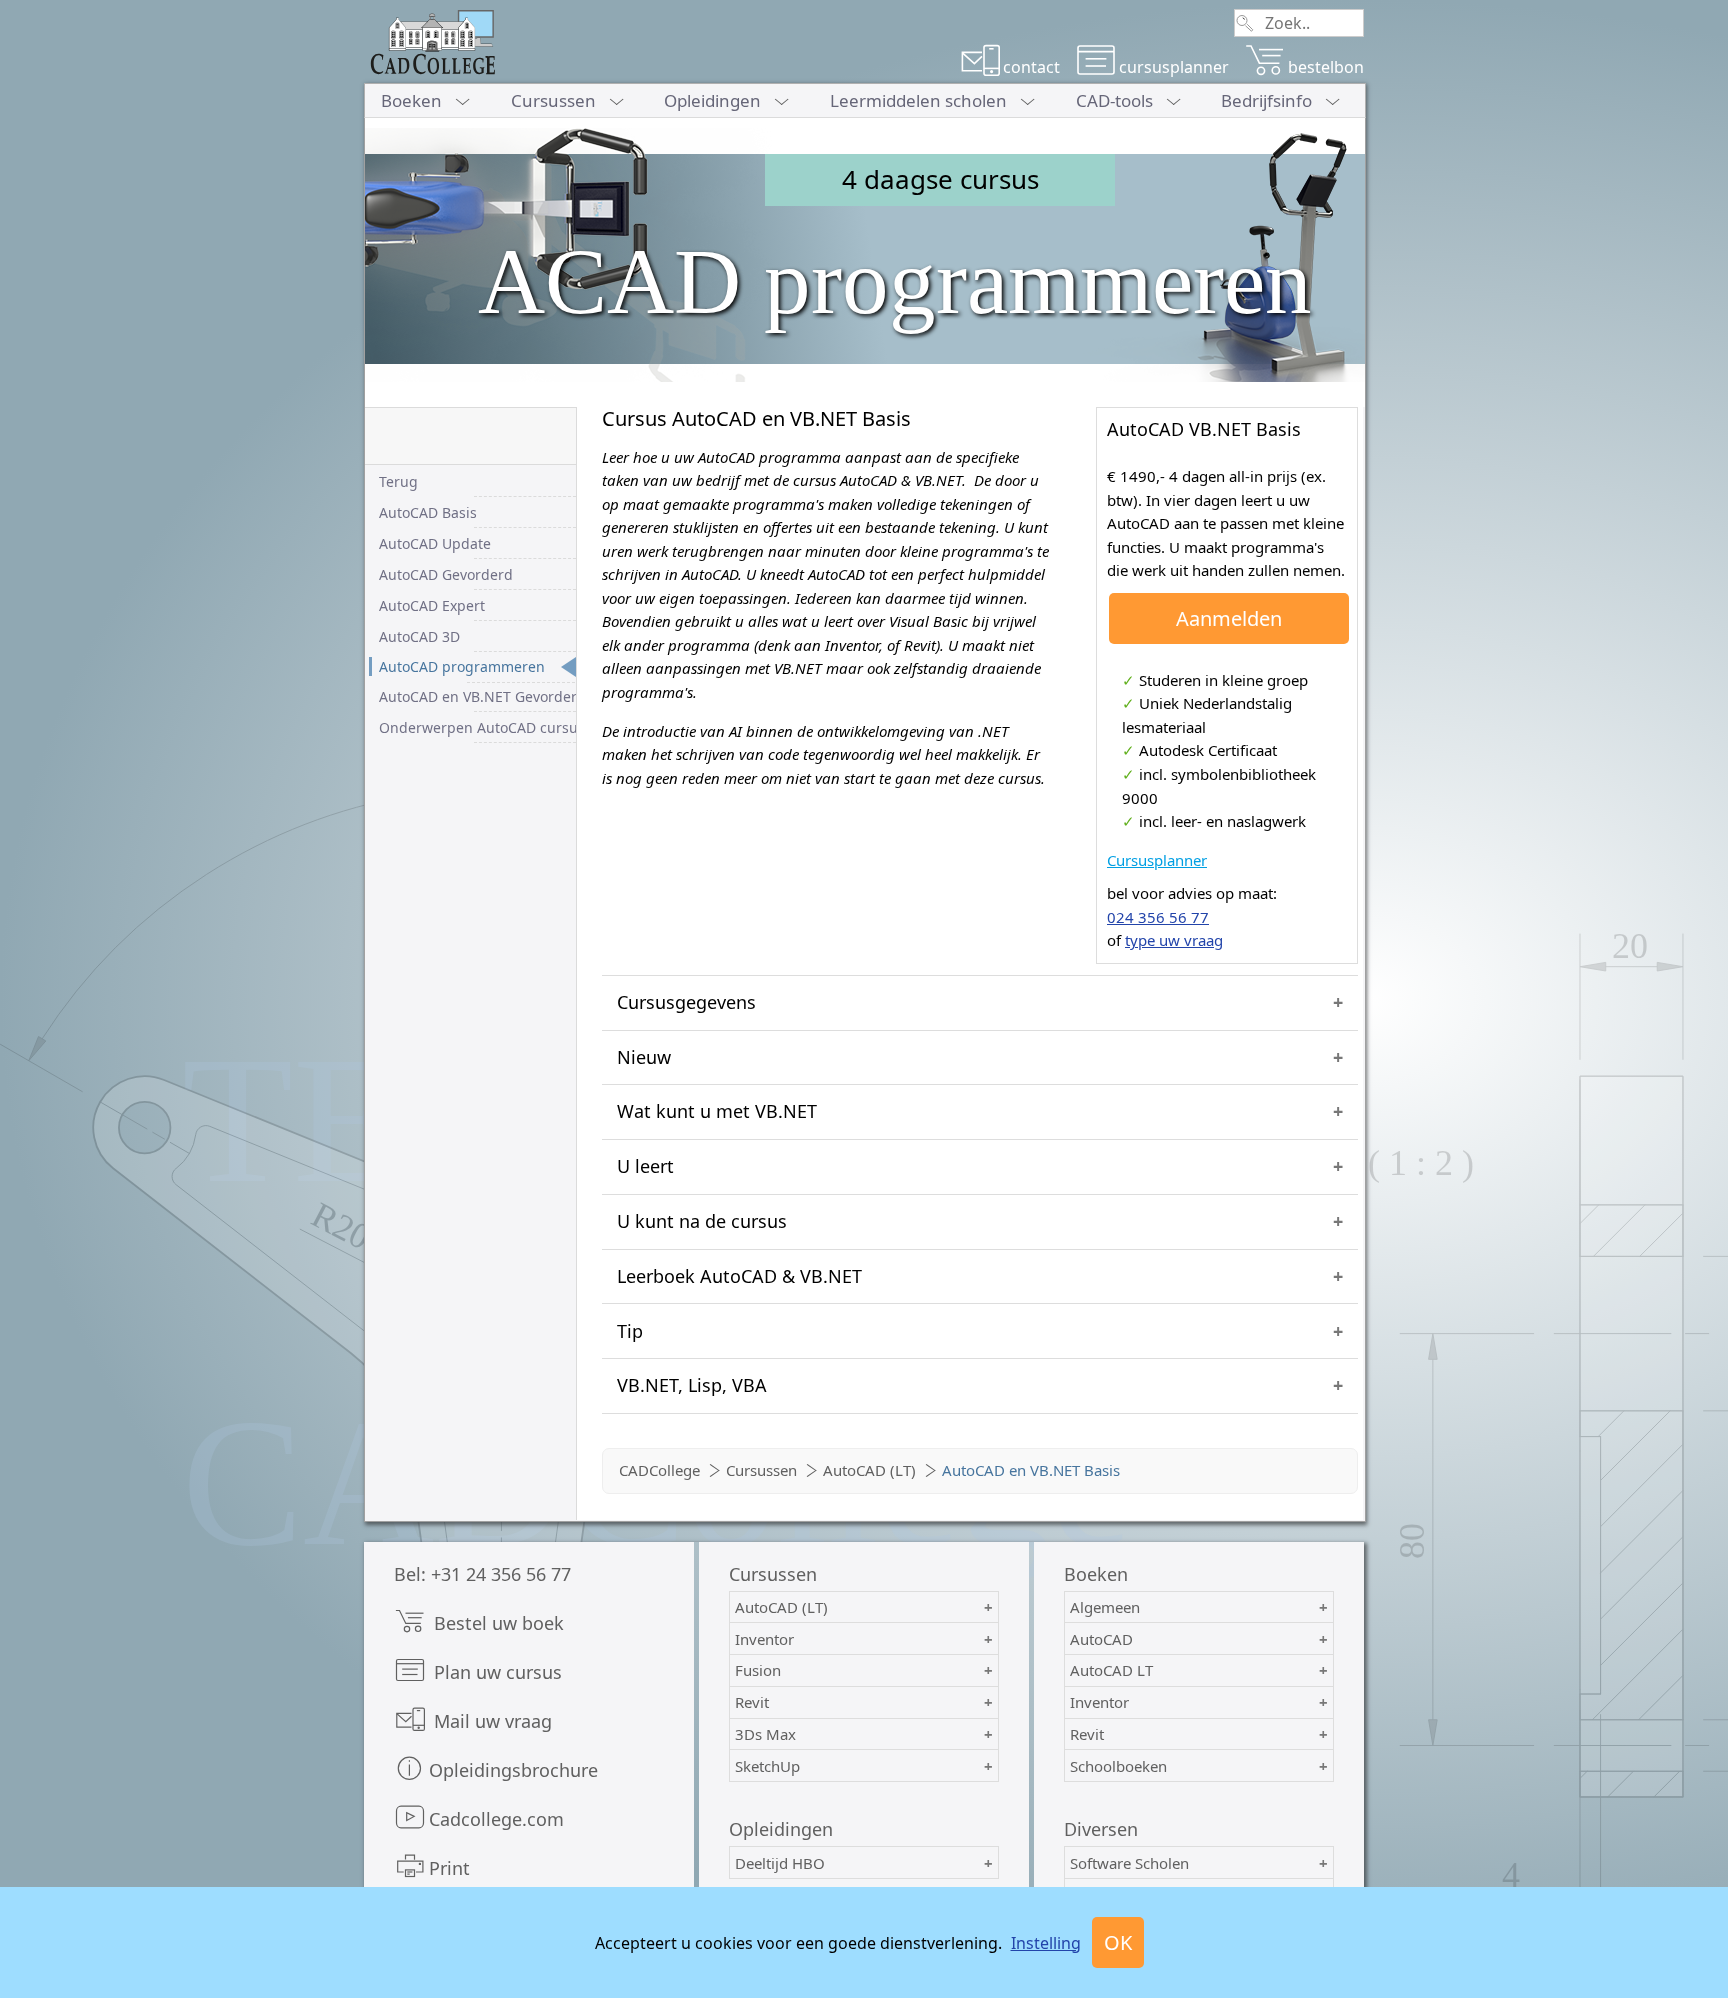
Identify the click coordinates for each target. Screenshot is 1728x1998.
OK (1118, 1942)
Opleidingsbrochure (513, 1770)
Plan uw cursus (495, 1672)
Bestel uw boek (496, 1623)
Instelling (1046, 1943)
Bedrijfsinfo (1266, 100)
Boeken (411, 100)
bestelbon (1326, 67)
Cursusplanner (1157, 860)
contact (1031, 67)
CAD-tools (1114, 100)
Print (449, 1868)
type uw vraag (1174, 940)
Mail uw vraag (490, 1721)
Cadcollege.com (496, 1819)
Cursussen (553, 100)
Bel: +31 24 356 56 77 (482, 1574)
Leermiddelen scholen (918, 100)
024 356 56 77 (1158, 917)
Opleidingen (712, 100)
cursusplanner (1174, 67)
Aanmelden (1229, 618)
